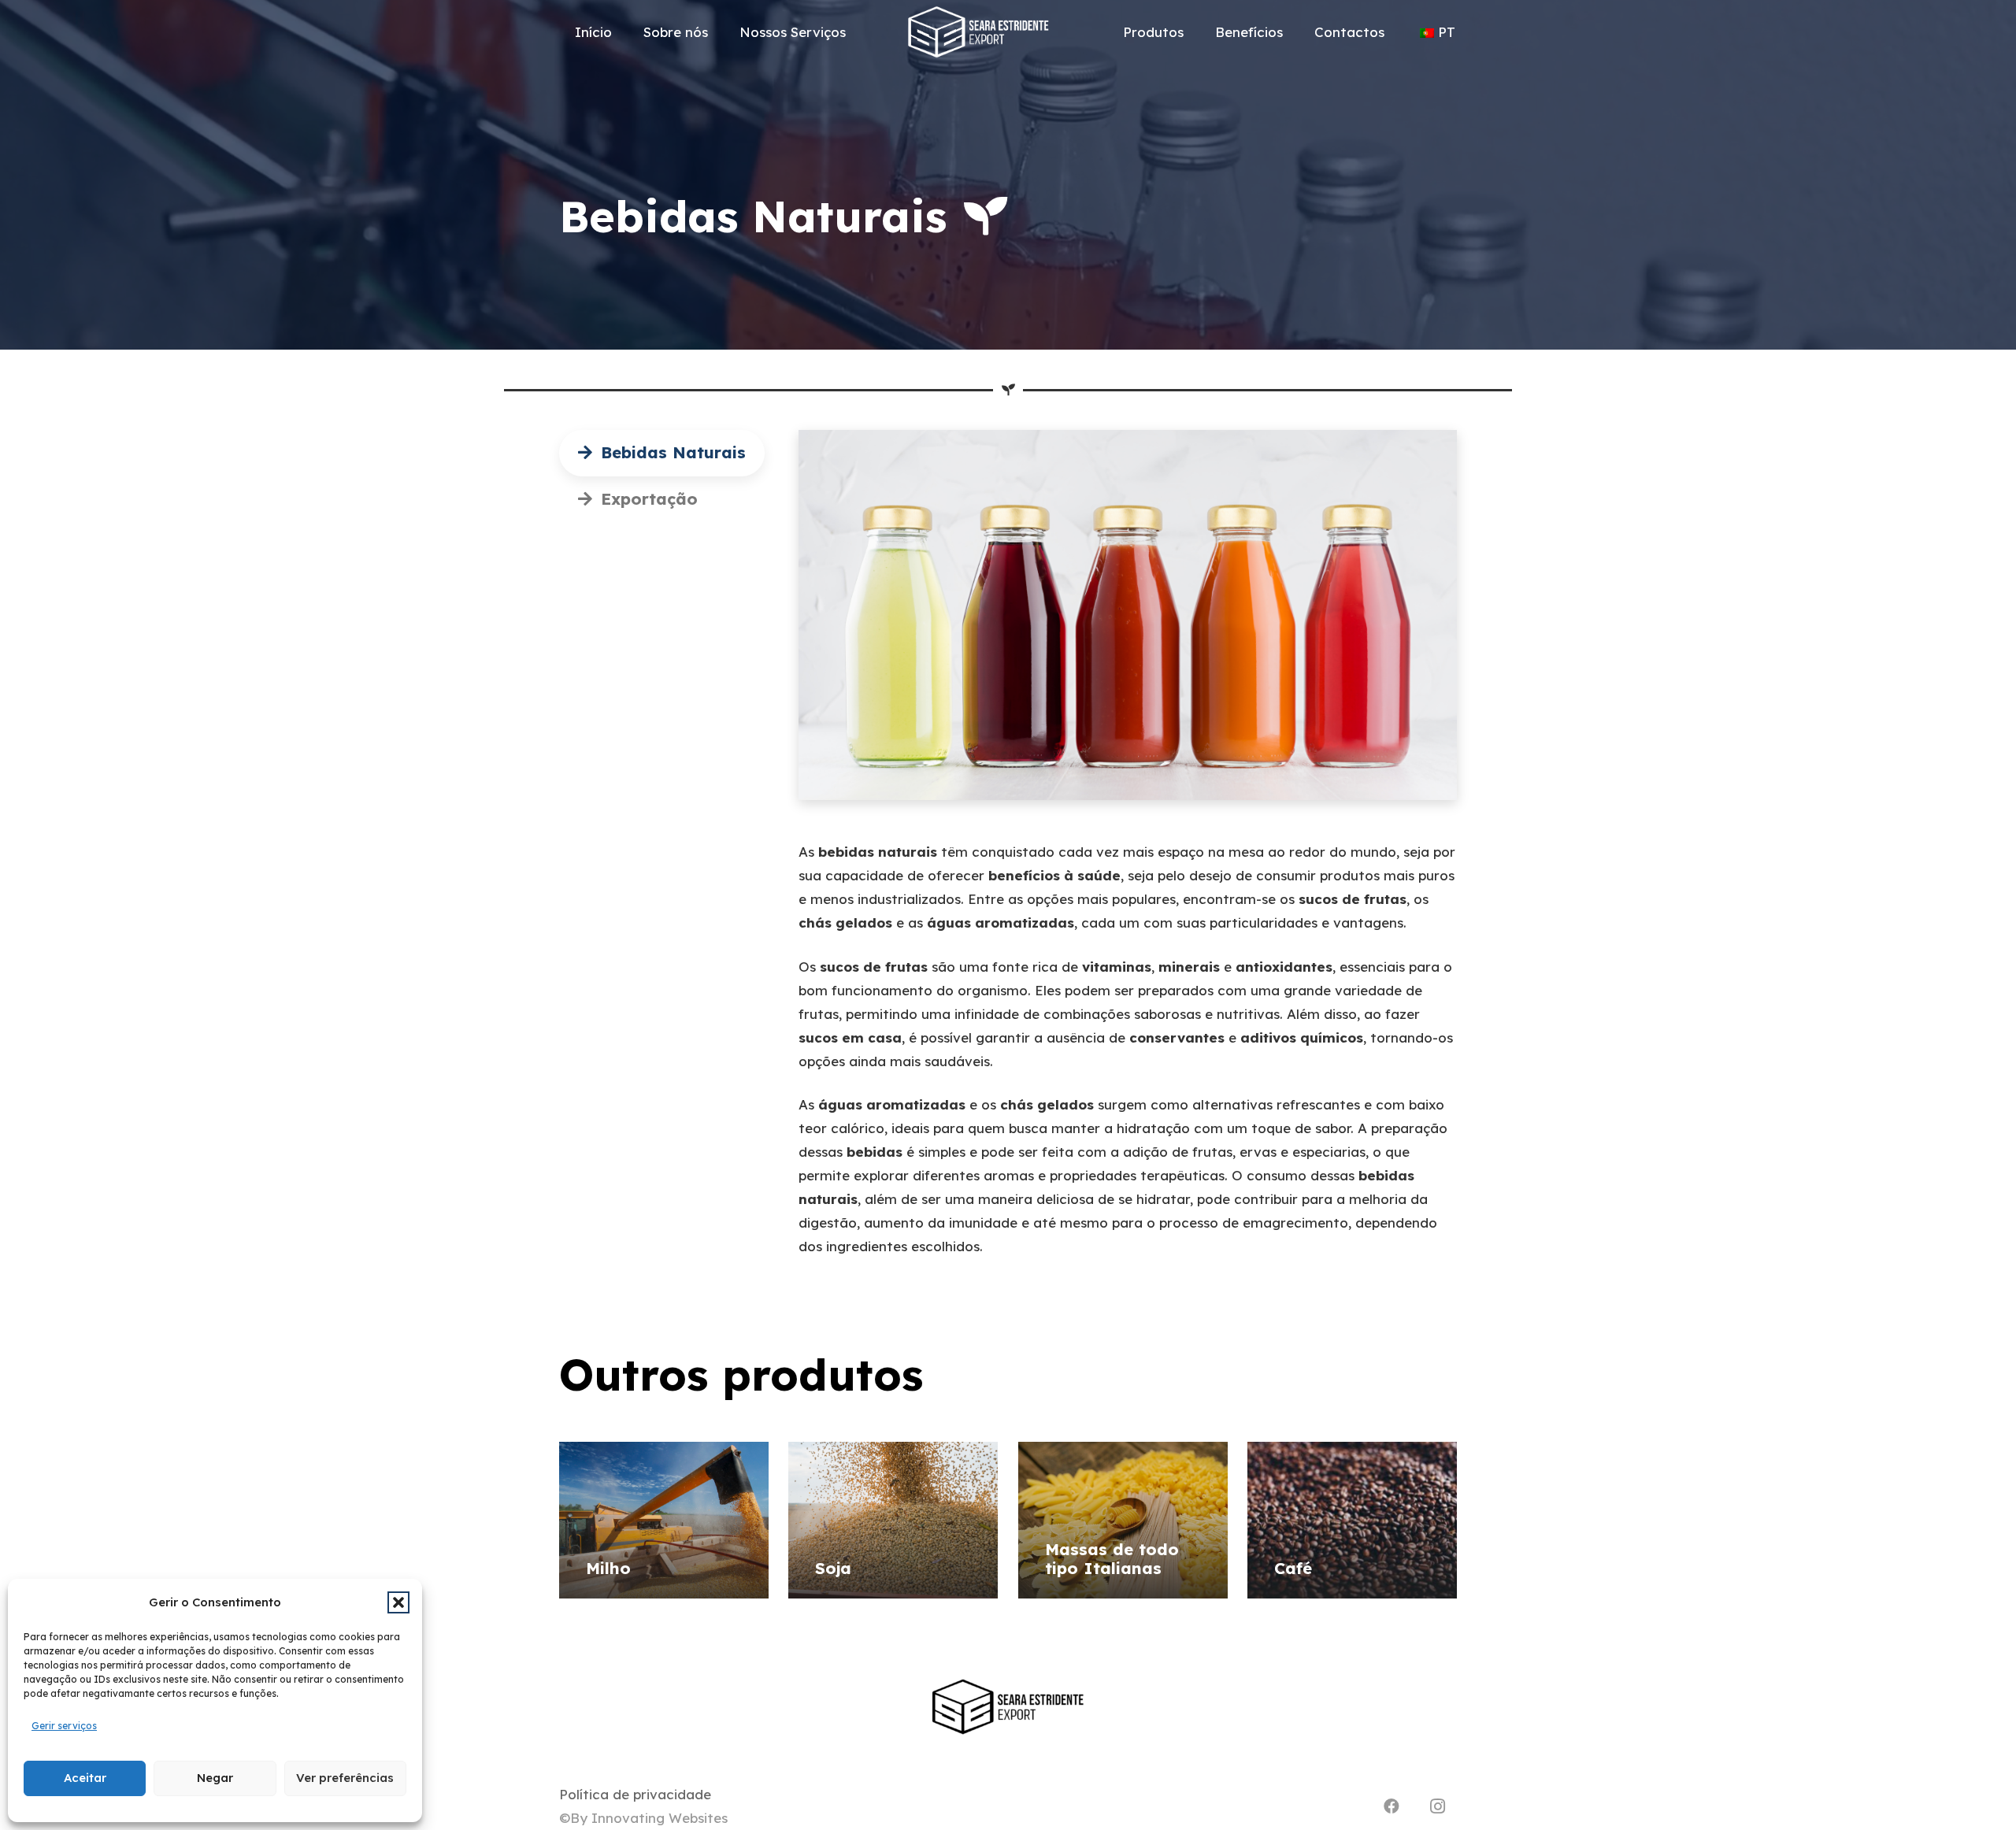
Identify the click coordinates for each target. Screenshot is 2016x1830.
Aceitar (85, 1778)
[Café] (1352, 1520)
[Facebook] (1392, 1806)
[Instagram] (1437, 1806)
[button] (398, 1602)
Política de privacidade (635, 1794)
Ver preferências (345, 1778)
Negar (215, 1778)
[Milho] (664, 1520)
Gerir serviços (64, 1726)
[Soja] (893, 1520)
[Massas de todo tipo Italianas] (1123, 1520)
